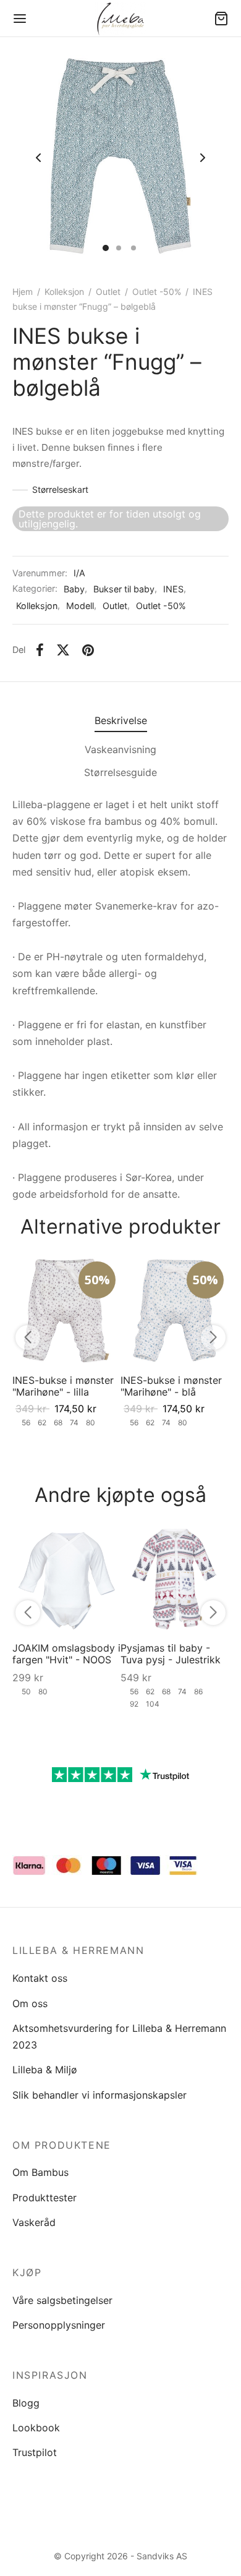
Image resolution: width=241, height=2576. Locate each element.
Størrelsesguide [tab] (120, 772)
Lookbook (36, 2428)
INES (173, 589)
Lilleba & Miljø (45, 2070)
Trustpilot (35, 2452)
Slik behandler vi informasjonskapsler (99, 2095)
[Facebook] (40, 650)
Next (203, 158)
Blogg (26, 2403)
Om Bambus (40, 2172)
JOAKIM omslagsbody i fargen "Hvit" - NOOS (66, 1654)
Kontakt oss (40, 1978)
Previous (38, 158)
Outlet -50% (157, 292)
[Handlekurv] (221, 19)
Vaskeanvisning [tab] (120, 749)
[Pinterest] (88, 650)
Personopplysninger (59, 2325)
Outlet (108, 292)
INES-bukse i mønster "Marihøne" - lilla (63, 1386)
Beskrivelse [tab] (121, 720)
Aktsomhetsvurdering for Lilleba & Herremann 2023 (119, 2036)
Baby (74, 589)
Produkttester (44, 2198)
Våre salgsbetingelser (62, 2300)
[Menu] (20, 19)
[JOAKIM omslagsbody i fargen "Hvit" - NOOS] (66, 1578)
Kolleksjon (64, 292)
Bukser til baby (124, 589)
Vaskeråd (34, 2222)
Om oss (30, 2003)
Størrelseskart (60, 489)
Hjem (23, 292)
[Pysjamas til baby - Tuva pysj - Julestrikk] (175, 1578)
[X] (63, 650)
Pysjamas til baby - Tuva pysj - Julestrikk (171, 1654)
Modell (80, 606)
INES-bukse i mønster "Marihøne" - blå (171, 1386)
